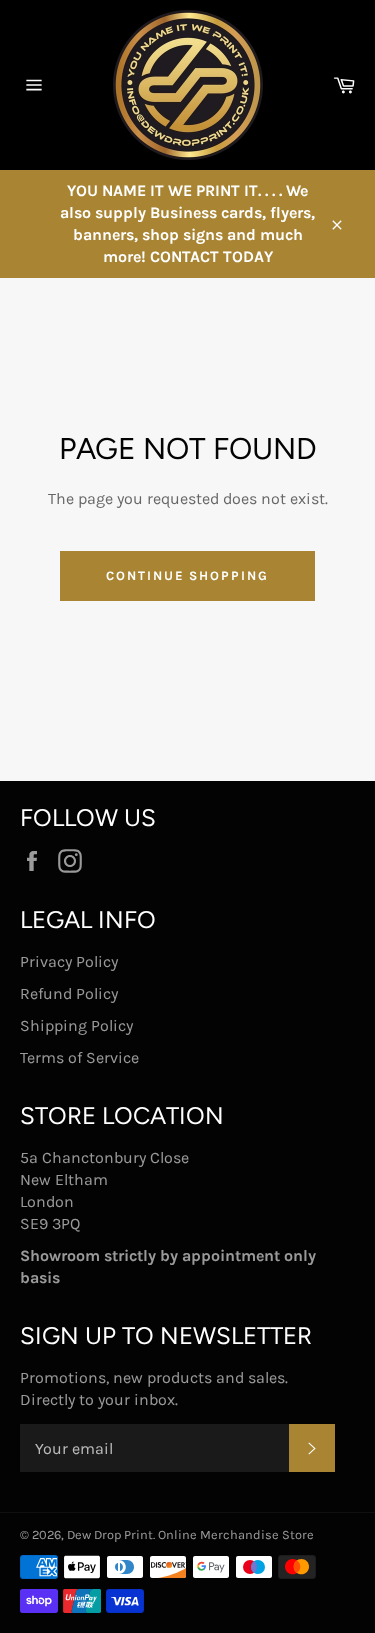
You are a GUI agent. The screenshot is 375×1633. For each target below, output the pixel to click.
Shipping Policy (76, 1025)
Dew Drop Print (110, 1534)
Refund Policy (69, 993)
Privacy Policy (69, 961)
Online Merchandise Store (236, 1534)
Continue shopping (187, 575)
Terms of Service (79, 1057)
